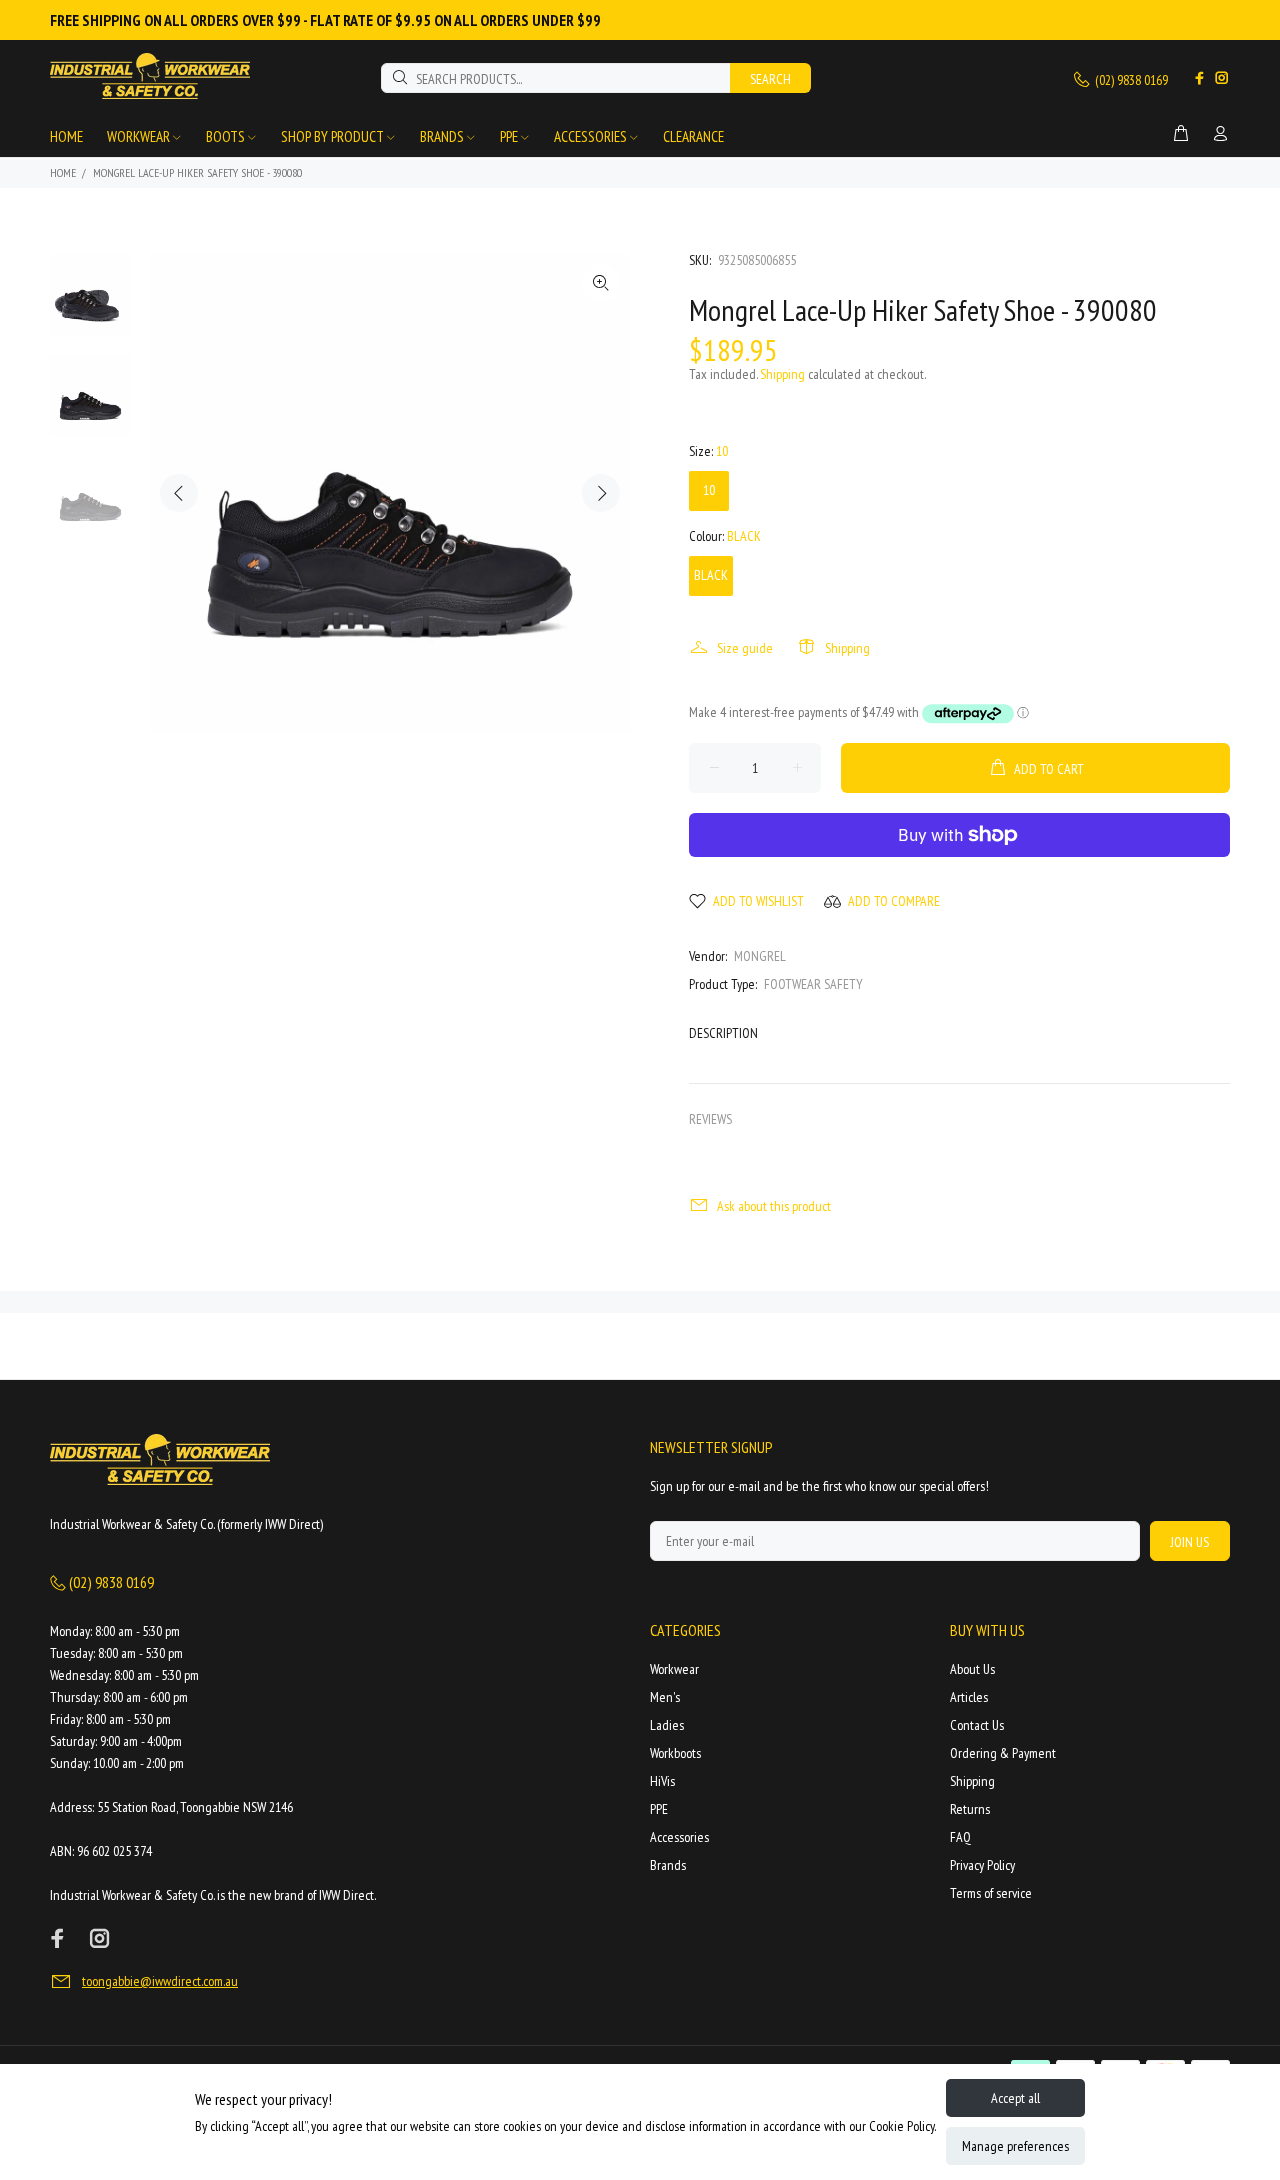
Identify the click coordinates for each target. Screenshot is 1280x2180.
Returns (970, 1809)
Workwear (674, 1669)
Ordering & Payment (1003, 1753)
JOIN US (1190, 1542)
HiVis (662, 1781)
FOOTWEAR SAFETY (813, 984)
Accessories (679, 1837)
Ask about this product (774, 1206)
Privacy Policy (982, 1865)
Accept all (1015, 2098)
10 (709, 490)
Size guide (745, 648)
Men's (665, 1697)
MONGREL (760, 956)
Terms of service (991, 1893)
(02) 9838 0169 (1130, 80)
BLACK (711, 575)
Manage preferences (1015, 2146)
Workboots (675, 1753)
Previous (179, 493)
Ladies (667, 1725)
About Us (972, 1669)
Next (601, 493)
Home (63, 172)
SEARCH (770, 79)
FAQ (960, 1837)
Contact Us (977, 1725)
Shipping (782, 374)
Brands (668, 1865)
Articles (969, 1697)
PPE (659, 1809)
